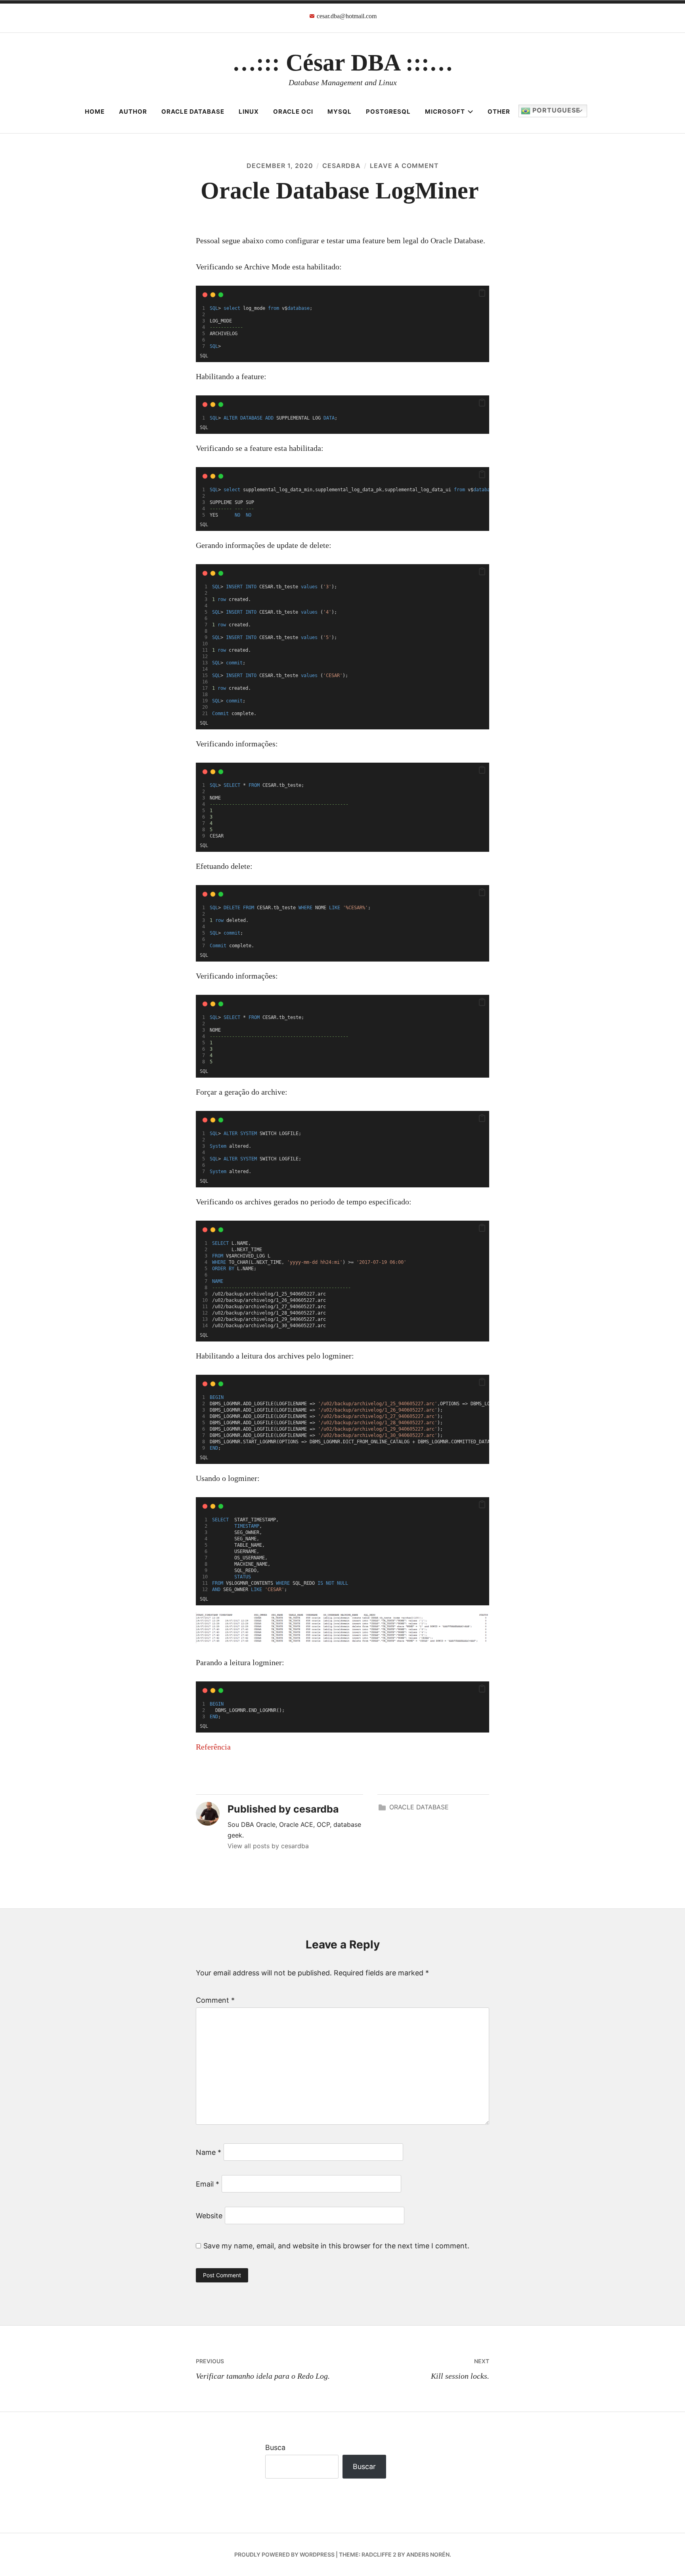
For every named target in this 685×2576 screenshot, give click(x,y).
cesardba (342, 166)
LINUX (249, 112)
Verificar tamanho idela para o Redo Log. (263, 2369)
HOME (95, 112)
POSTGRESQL (388, 112)
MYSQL (340, 112)
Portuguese (555, 110)
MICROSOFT (445, 112)
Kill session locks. (460, 2369)
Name (209, 2152)
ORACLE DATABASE (193, 112)
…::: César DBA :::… (343, 63)
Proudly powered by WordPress (284, 2554)
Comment (215, 2000)
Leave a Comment (404, 166)
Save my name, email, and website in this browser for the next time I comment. (336, 2246)
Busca (275, 2447)
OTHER (499, 112)
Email (208, 2184)
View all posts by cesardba (268, 1846)
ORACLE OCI (293, 112)
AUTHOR (133, 112)
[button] (482, 293)
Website (209, 2216)
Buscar (364, 2466)
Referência (213, 1747)
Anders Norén (428, 2554)
